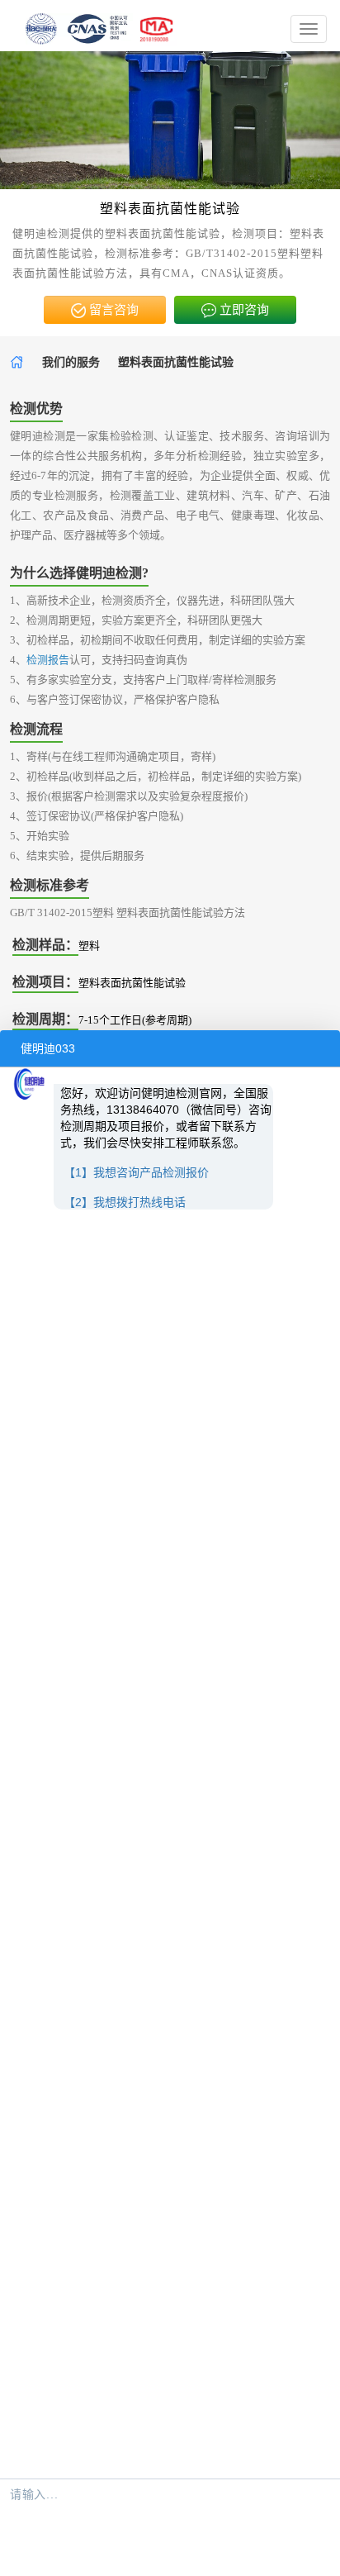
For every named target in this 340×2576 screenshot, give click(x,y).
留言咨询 (112, 310)
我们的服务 (71, 362)
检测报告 (48, 660)
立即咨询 (243, 310)
